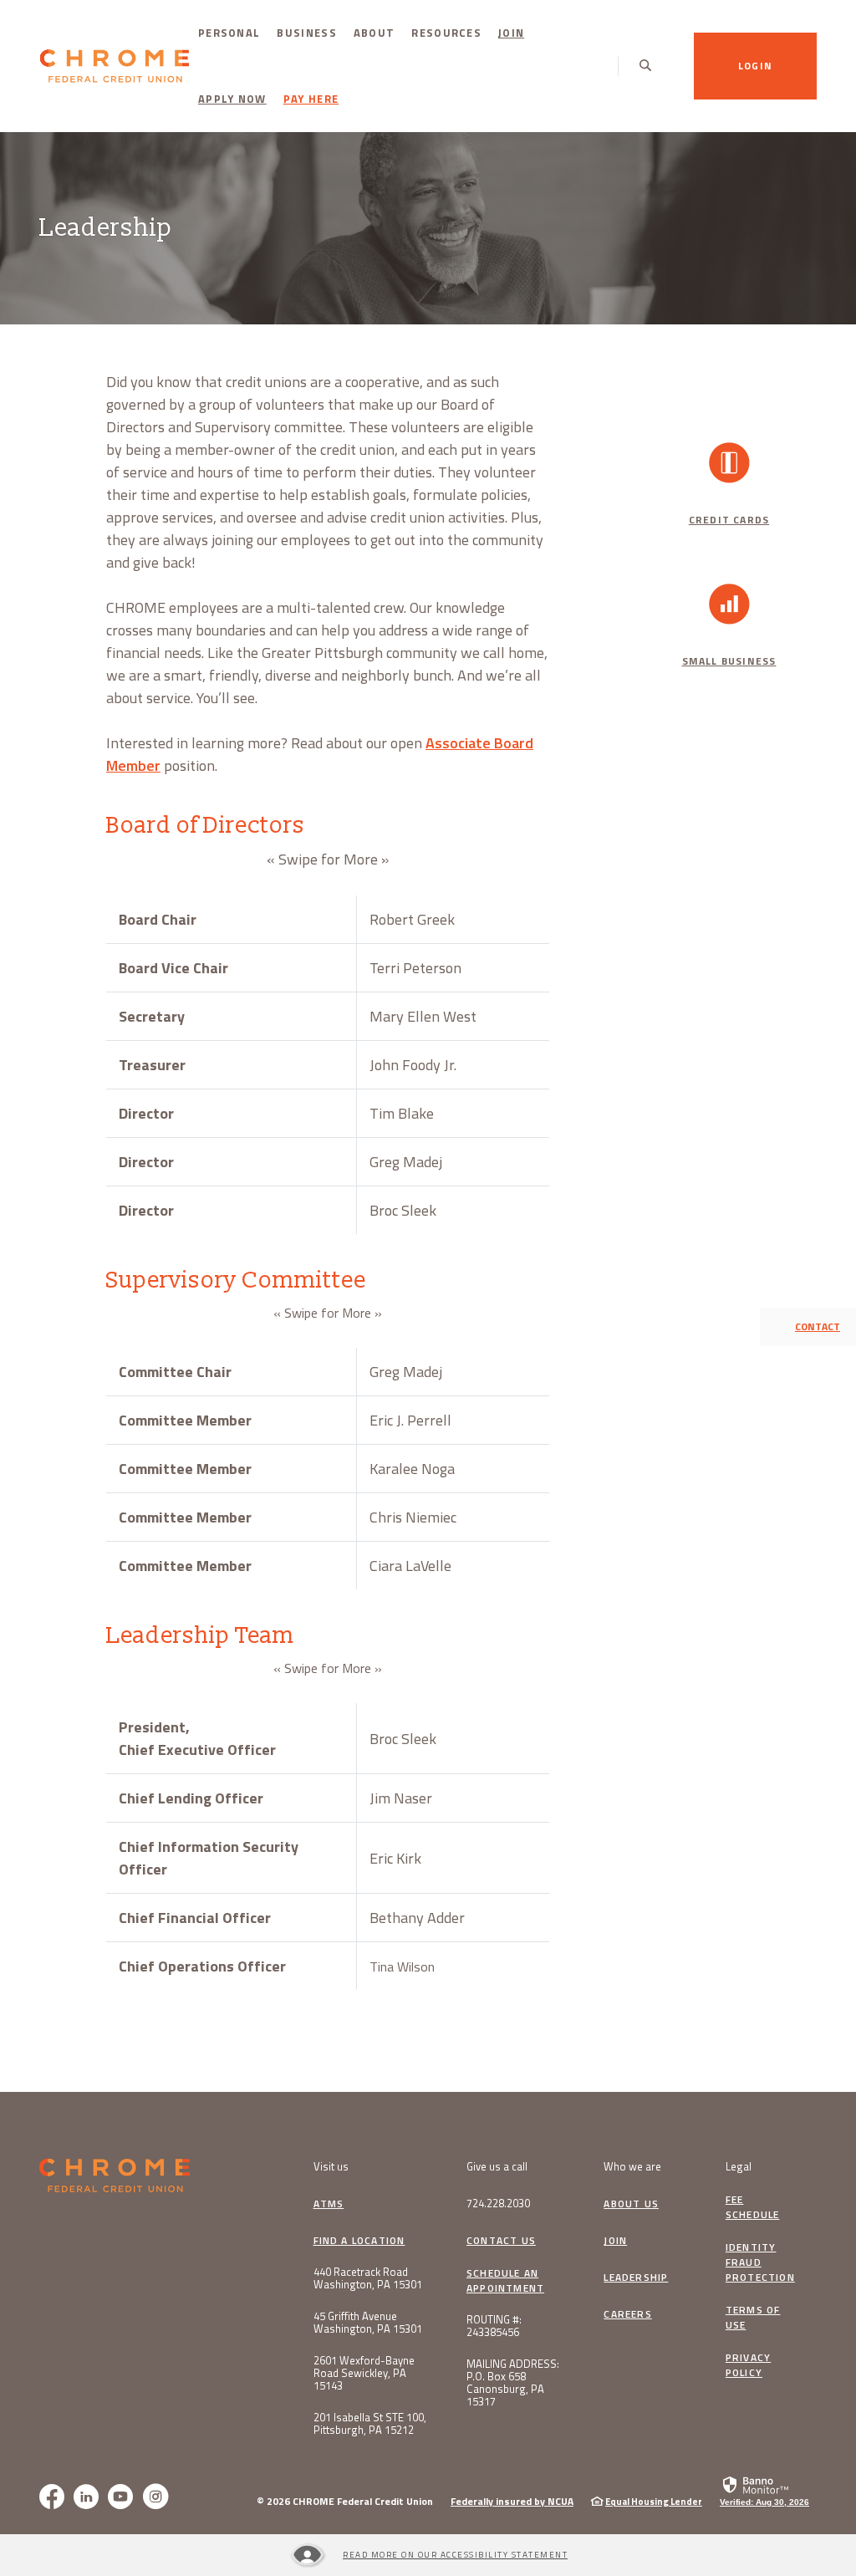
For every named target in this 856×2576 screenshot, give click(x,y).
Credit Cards (729, 520)
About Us (631, 2204)
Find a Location (359, 2241)
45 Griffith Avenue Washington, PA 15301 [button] (368, 2323)
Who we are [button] (632, 2166)
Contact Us (501, 2241)
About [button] (374, 33)
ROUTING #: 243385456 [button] (494, 2326)
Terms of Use (753, 2318)
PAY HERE (311, 99)
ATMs (329, 2204)
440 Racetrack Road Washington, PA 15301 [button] (368, 2278)
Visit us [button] (331, 2166)
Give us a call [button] (497, 2166)
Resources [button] (446, 33)
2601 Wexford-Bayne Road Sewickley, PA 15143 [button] (364, 2373)
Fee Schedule (753, 2207)
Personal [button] (229, 33)
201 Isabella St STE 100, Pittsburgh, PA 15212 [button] (370, 2424)
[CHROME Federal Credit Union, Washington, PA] (115, 66)
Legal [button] (739, 2166)
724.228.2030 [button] (498, 2204)
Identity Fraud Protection (760, 2262)
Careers (627, 2314)
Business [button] (306, 33)
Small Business (729, 661)
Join (511, 33)
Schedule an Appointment (505, 2281)
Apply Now (237, 98)
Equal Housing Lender (654, 2502)
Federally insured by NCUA (512, 2501)
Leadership (636, 2278)
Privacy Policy (748, 2365)
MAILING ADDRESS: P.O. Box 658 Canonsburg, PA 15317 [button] (513, 2383)
